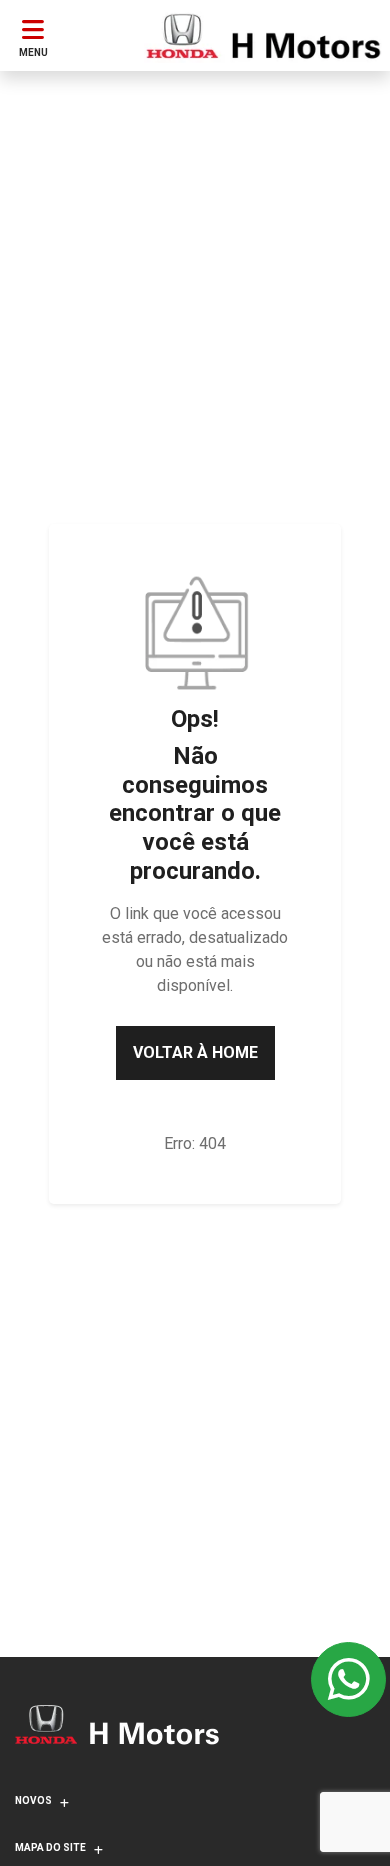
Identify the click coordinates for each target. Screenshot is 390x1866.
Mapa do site (50, 1847)
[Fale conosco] (348, 1679)
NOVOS (33, 1800)
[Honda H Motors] (263, 36)
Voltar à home (195, 1052)
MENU (33, 52)
